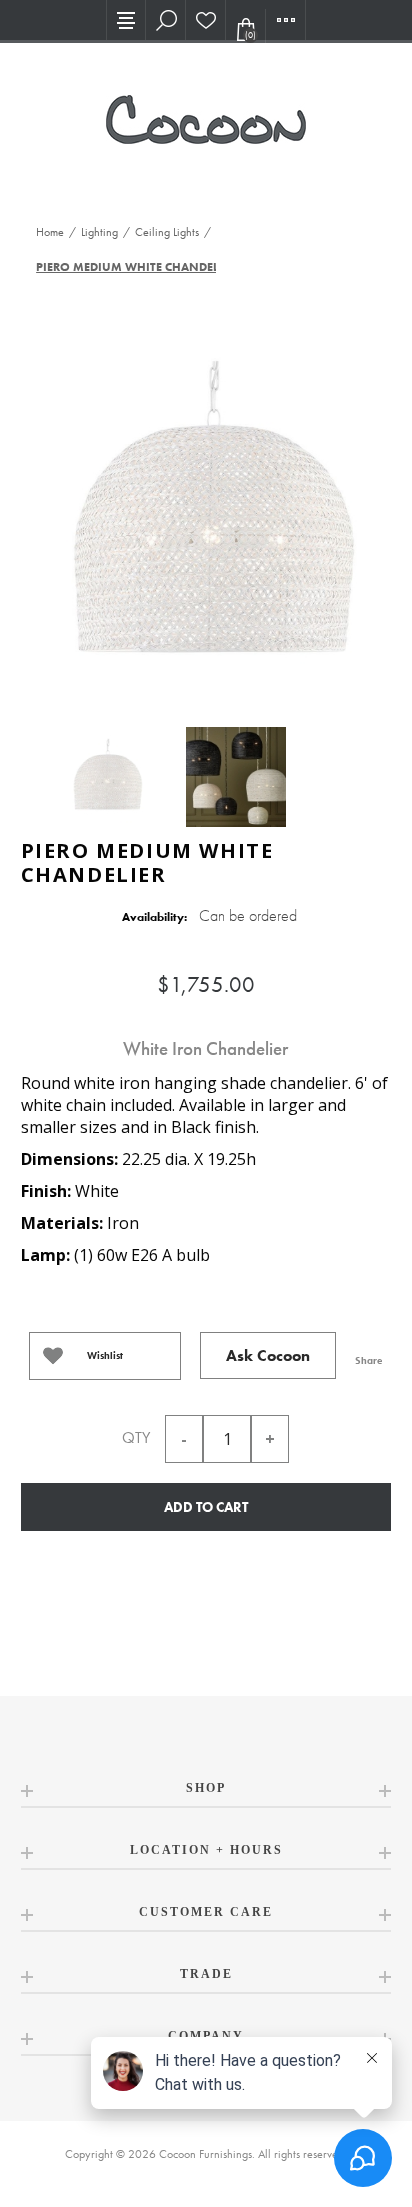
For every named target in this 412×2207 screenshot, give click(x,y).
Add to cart (206, 1507)
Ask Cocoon (268, 1355)
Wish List (206, 20)
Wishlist (105, 1355)
